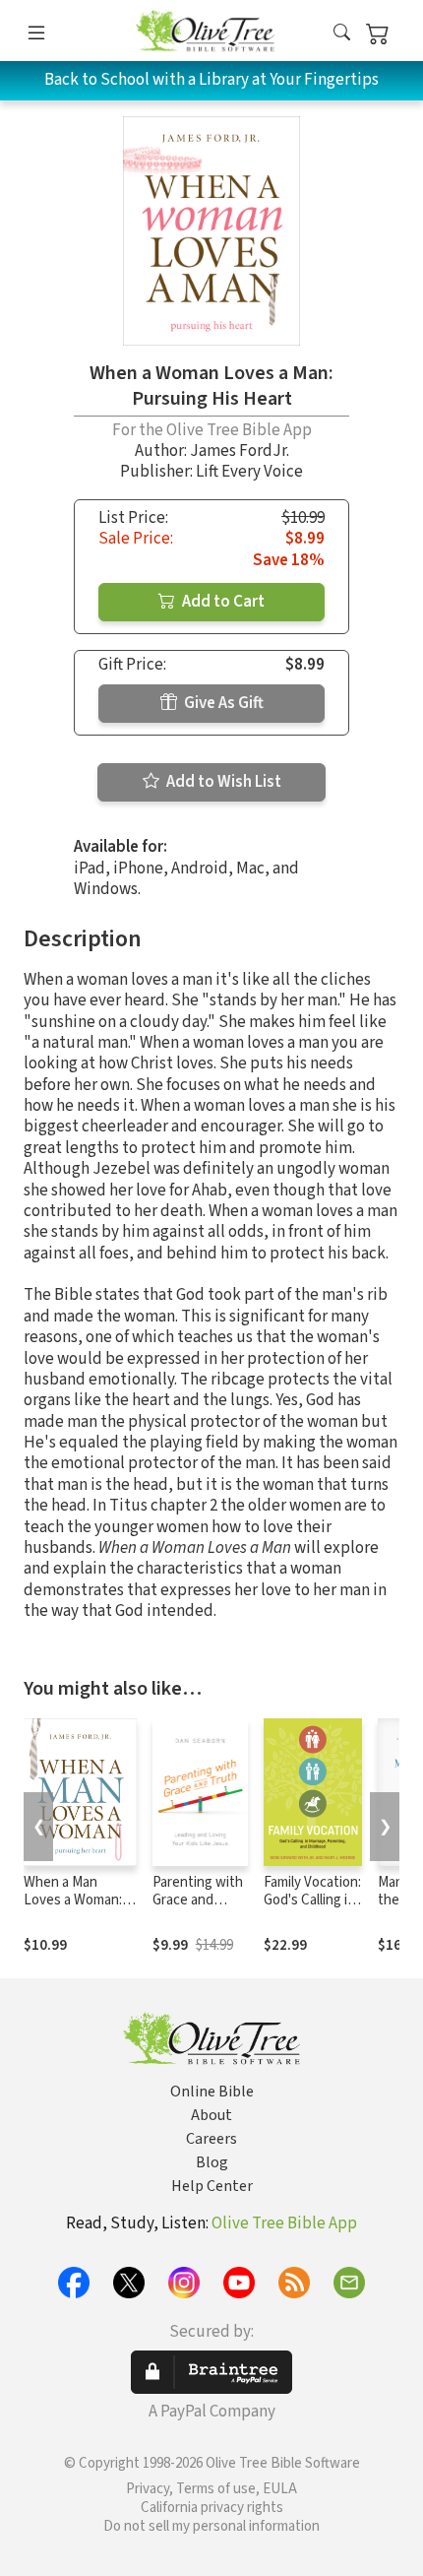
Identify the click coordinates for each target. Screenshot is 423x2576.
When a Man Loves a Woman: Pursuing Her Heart (73, 1910)
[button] (342, 34)
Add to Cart (222, 602)
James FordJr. (240, 451)
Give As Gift (222, 703)
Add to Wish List (222, 782)
